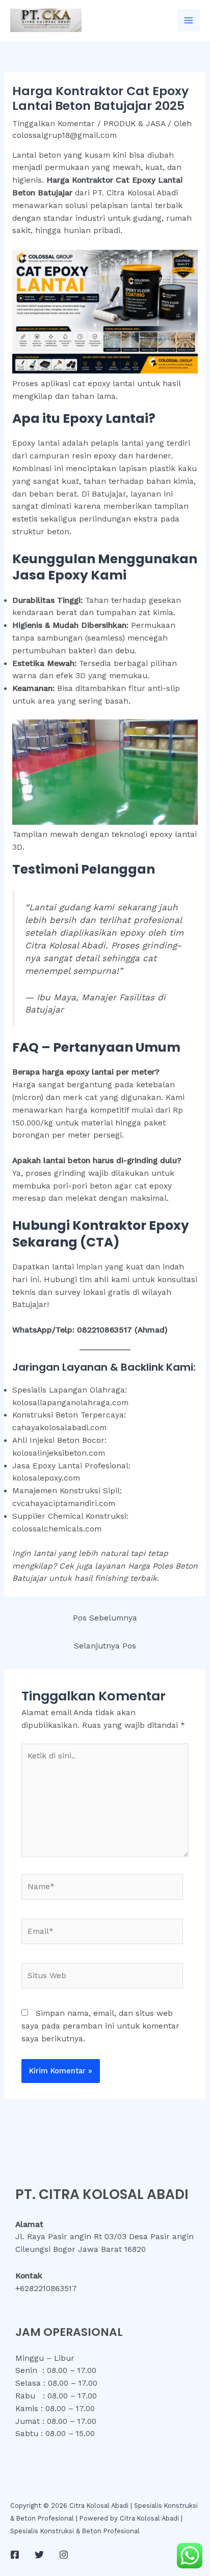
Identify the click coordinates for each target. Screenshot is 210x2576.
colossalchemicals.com (57, 1529)
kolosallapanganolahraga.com (70, 1403)
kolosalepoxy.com (46, 1478)
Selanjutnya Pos (105, 1646)
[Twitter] (39, 2555)
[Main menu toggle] (189, 20)
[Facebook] (15, 2555)
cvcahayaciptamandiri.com (64, 1503)
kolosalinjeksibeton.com (59, 1453)
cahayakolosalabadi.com (59, 1428)
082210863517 (104, 1330)
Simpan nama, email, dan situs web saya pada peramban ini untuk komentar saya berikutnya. (100, 2026)
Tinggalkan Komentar (54, 124)
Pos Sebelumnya (105, 1618)
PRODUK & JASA (134, 124)
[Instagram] (64, 2555)
